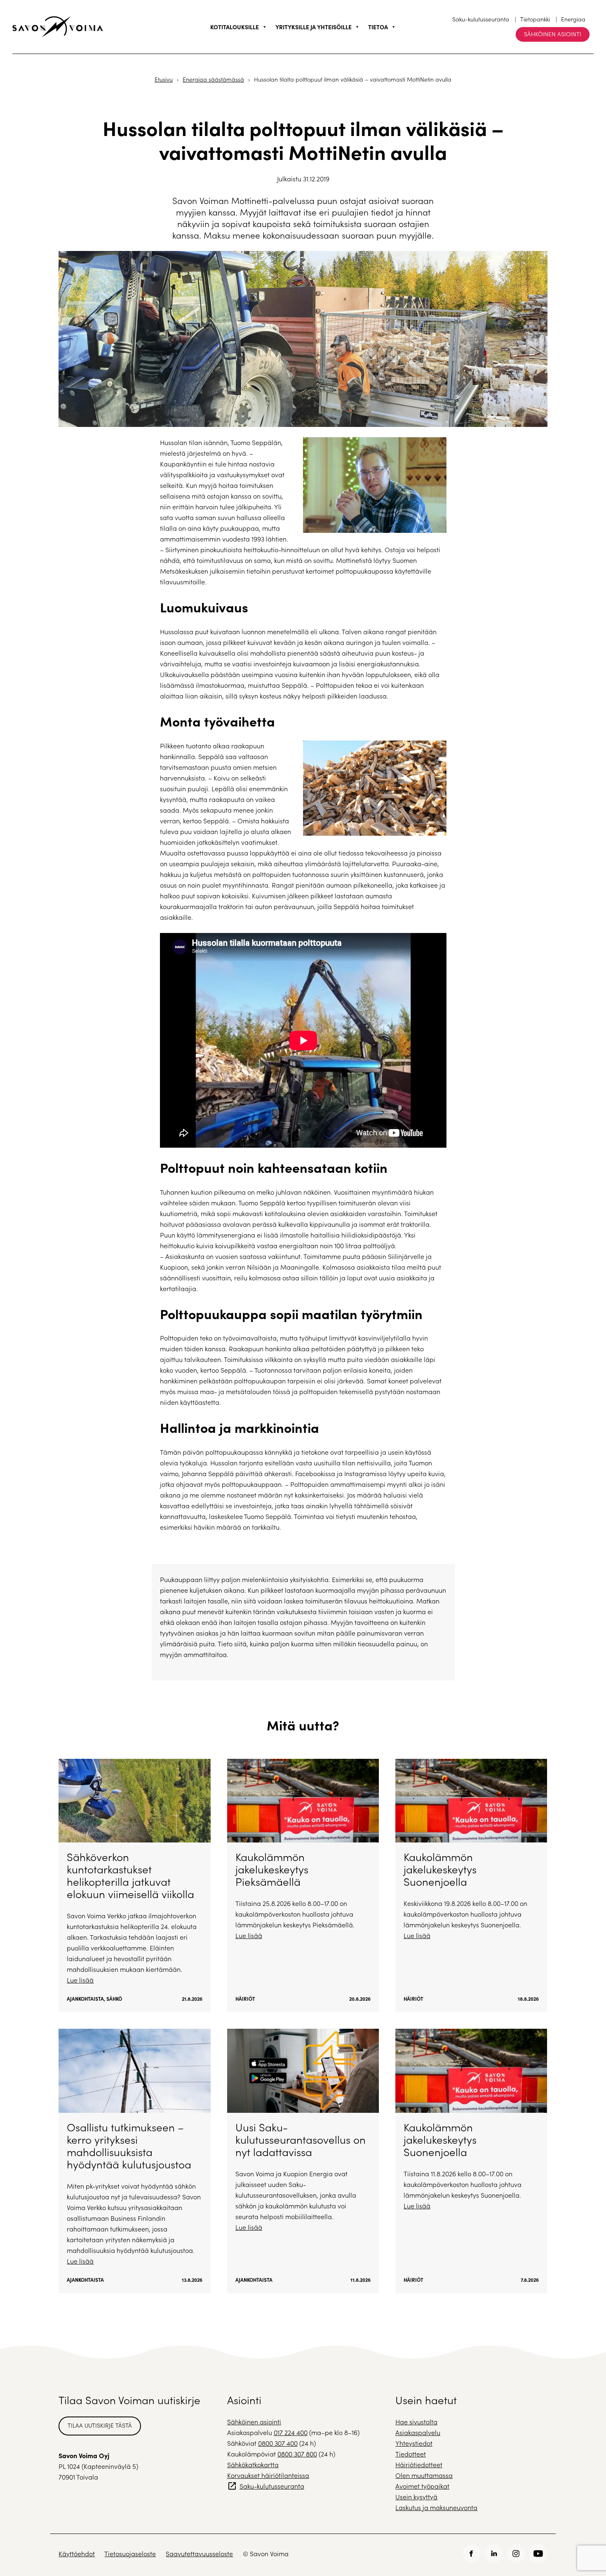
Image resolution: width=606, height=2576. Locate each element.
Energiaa (573, 19)
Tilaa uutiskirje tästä (100, 2425)
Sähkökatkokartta (253, 2465)
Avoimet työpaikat (422, 2486)
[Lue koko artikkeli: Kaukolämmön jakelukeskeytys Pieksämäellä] (303, 1886)
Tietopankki (535, 19)
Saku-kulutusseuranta (481, 19)
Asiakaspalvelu (418, 2432)
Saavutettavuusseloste (199, 2554)
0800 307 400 (278, 2443)
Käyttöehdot (77, 2554)
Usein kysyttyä (416, 2497)
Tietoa (378, 27)
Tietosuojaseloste (130, 2554)
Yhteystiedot (414, 2443)
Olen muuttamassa (424, 2475)
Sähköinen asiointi (553, 34)
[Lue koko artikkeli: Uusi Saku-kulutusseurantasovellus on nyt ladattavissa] (303, 2161)
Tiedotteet (411, 2454)
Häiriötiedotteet (419, 2465)
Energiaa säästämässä (213, 79)
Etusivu (164, 79)
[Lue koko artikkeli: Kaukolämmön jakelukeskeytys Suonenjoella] (471, 1886)
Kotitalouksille (235, 27)
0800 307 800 (297, 2454)
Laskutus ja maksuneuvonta (436, 2507)
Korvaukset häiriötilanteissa (268, 2475)
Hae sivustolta (416, 2422)
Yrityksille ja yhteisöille (314, 27)
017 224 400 (291, 2432)
